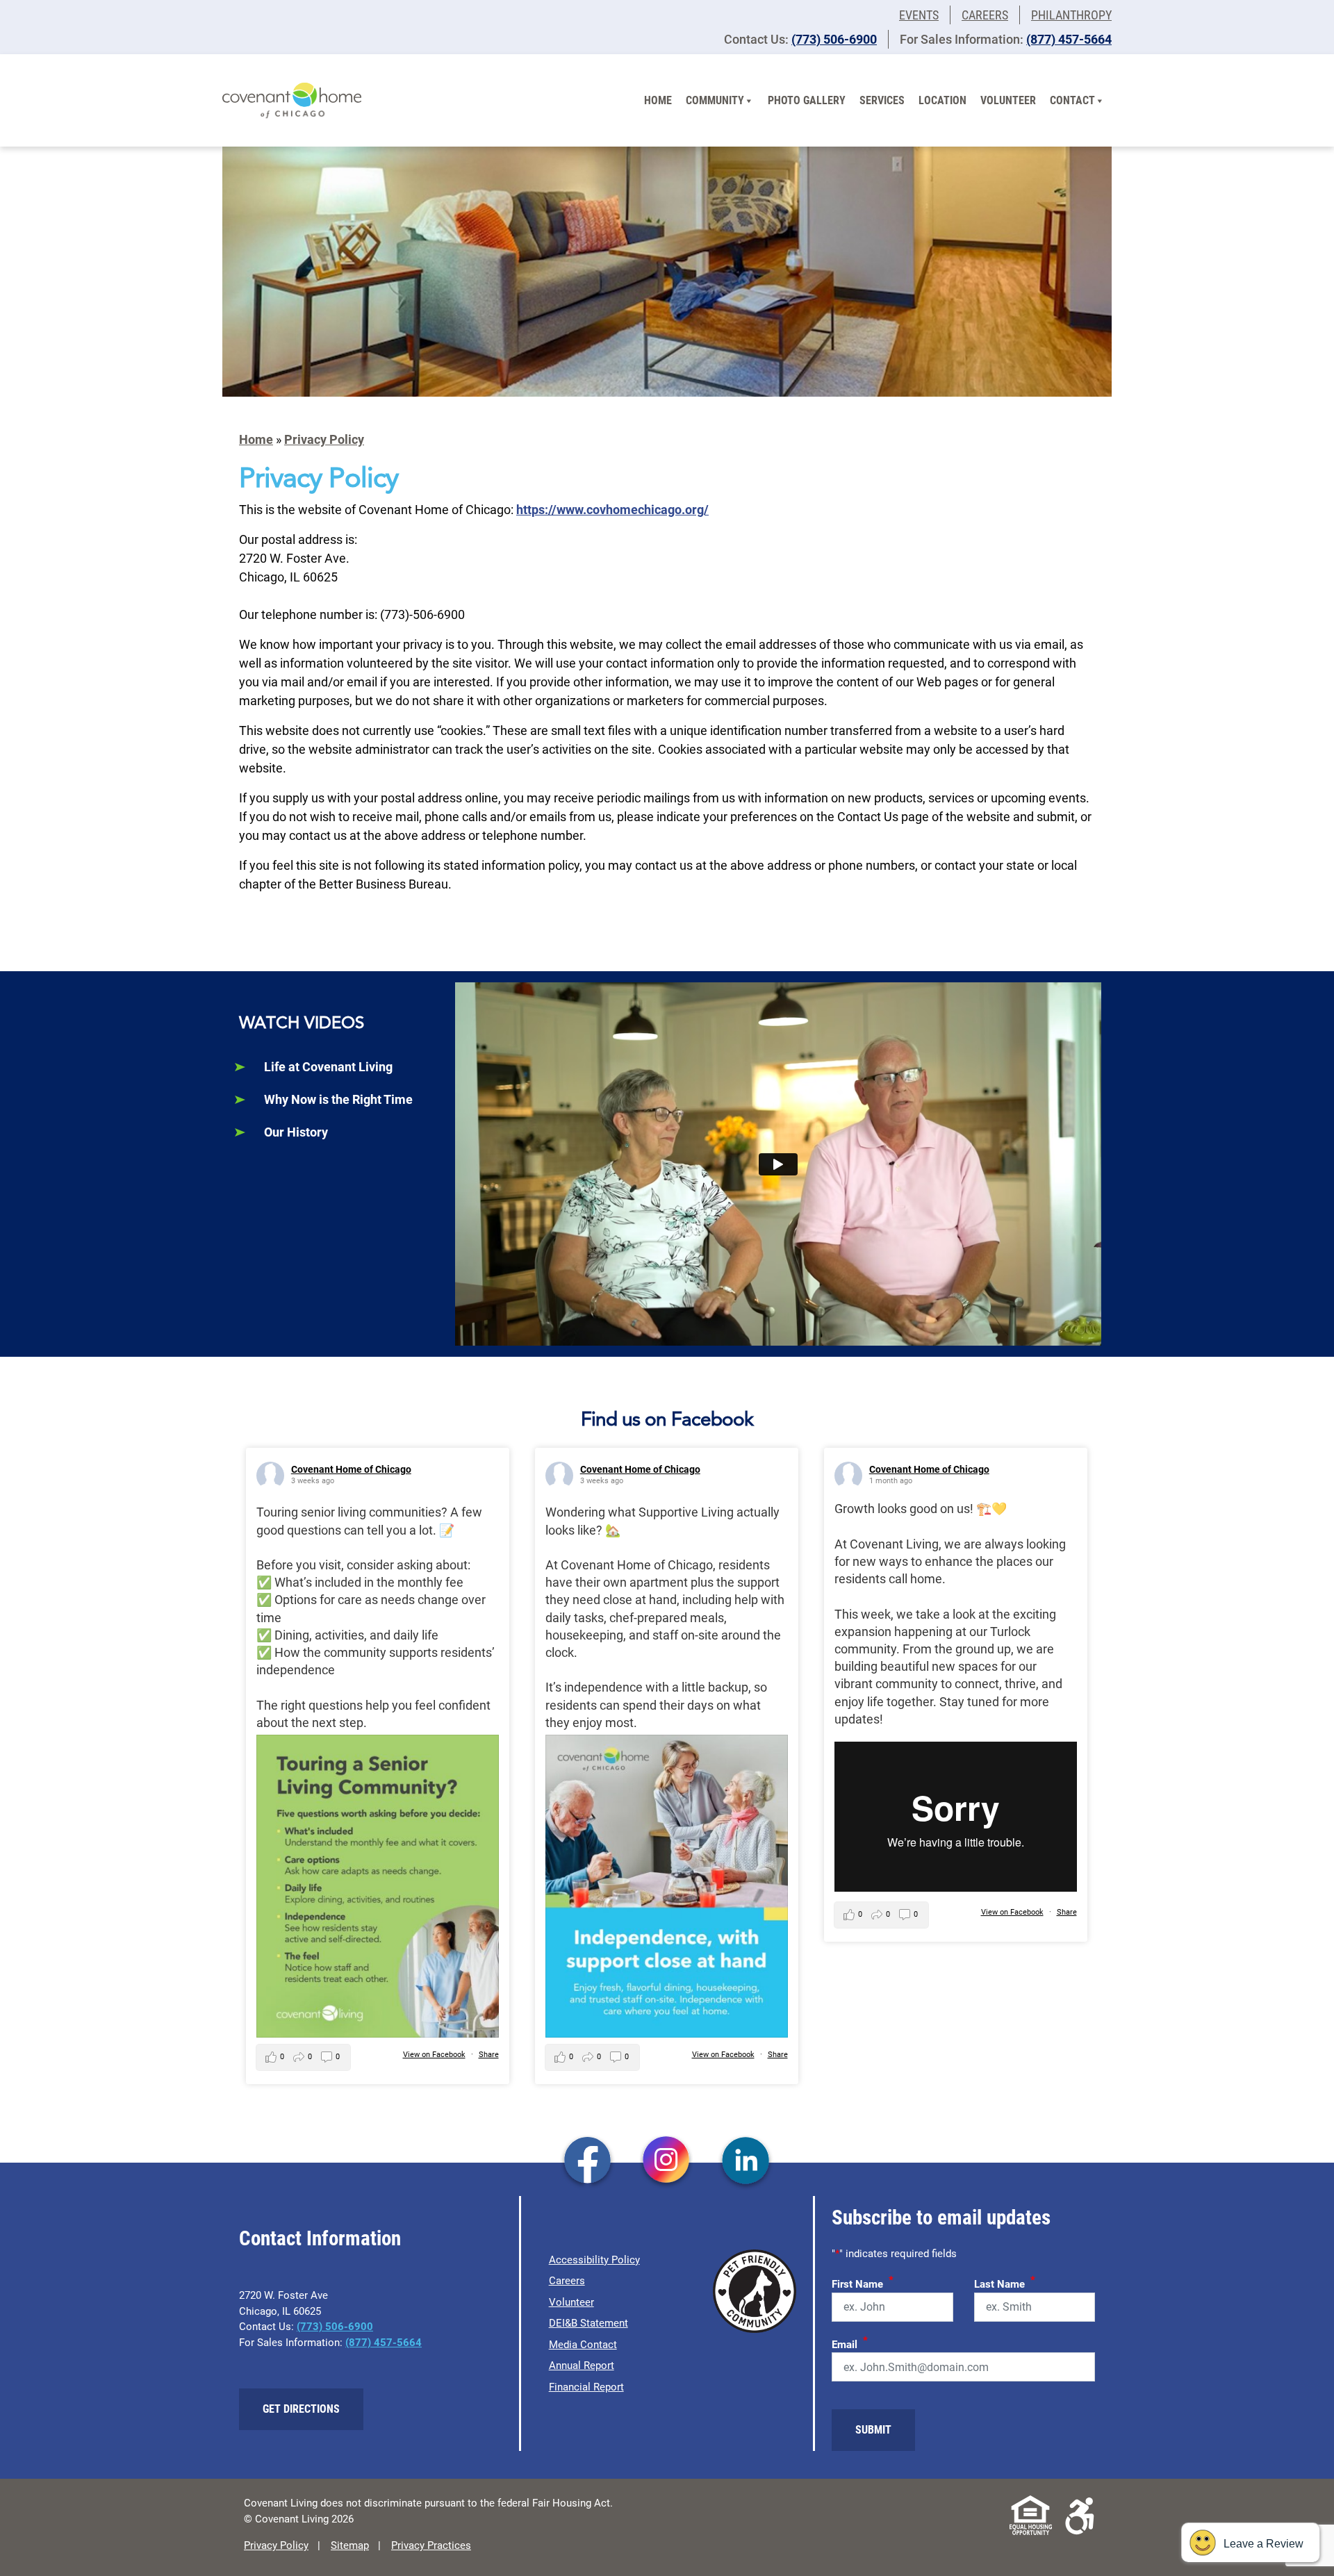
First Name (863, 2282)
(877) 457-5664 (1069, 39)
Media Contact (583, 2345)
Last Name (1005, 2282)
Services (882, 100)
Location (942, 100)
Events (919, 15)
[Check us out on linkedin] (746, 2162)
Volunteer (1008, 100)
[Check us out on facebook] (587, 2162)
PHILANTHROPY (1071, 15)
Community (715, 100)
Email (850, 2343)
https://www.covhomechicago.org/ (612, 510)
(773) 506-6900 (834, 39)
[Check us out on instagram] (667, 2162)
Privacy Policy (324, 439)
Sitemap (350, 2545)
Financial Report (586, 2387)
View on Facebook (434, 2055)
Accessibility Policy (594, 2260)
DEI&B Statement (588, 2323)
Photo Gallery (807, 100)
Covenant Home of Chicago (351, 1469)
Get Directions (301, 2409)
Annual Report (582, 2366)
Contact (1072, 100)
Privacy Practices (431, 2545)
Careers (985, 15)
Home (658, 100)
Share (489, 2055)
